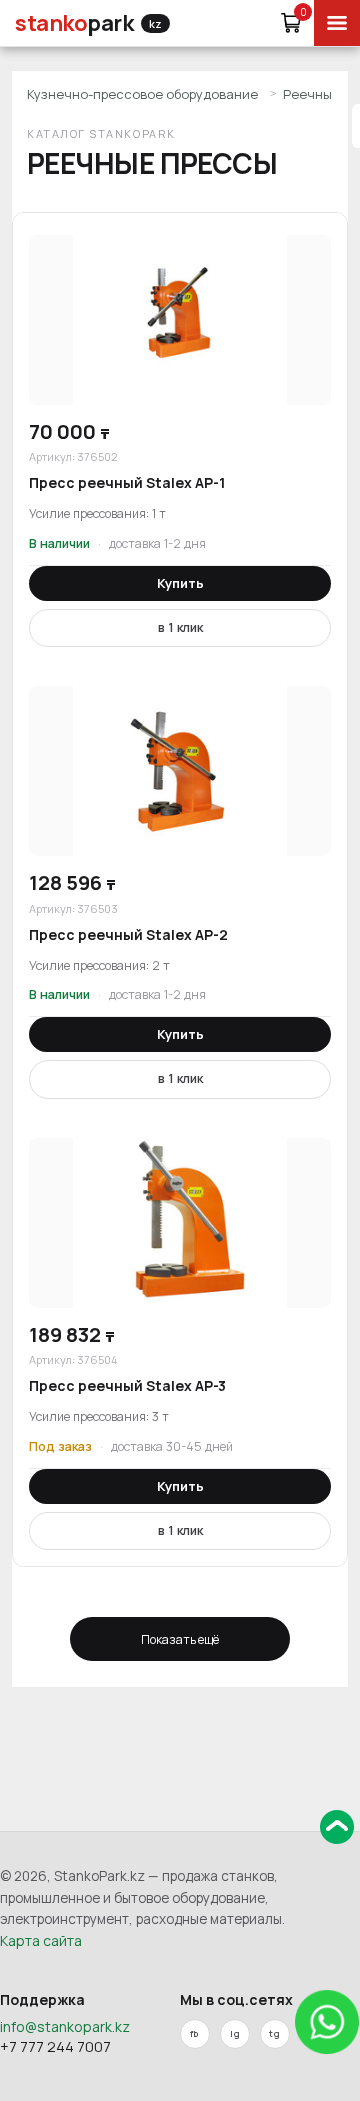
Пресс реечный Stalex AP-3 (127, 1385)
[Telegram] (275, 2034)
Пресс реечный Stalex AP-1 (127, 482)
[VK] (235, 2034)
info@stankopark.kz (65, 2026)
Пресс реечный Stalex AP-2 (128, 934)
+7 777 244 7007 (55, 2046)
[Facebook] (195, 2034)
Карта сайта (41, 1940)
